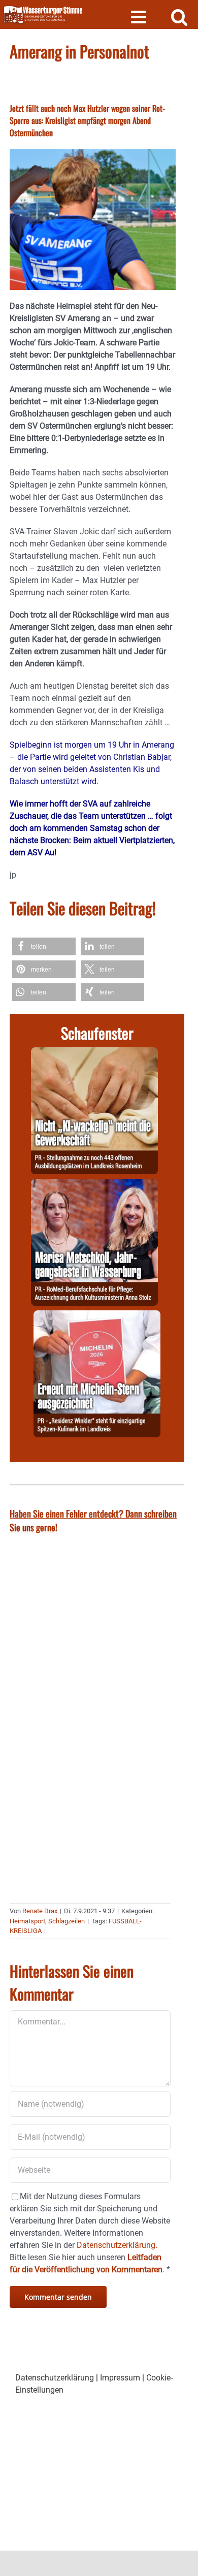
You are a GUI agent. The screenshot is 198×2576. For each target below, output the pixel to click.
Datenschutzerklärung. (117, 2245)
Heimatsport (27, 1921)
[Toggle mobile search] (179, 17)
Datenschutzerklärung (55, 2378)
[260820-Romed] (94, 1185)
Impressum (120, 2378)
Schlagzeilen (67, 1921)
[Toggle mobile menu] (140, 17)
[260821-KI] (94, 1053)
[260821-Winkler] (97, 1316)
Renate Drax (40, 1911)
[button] (44, 946)
